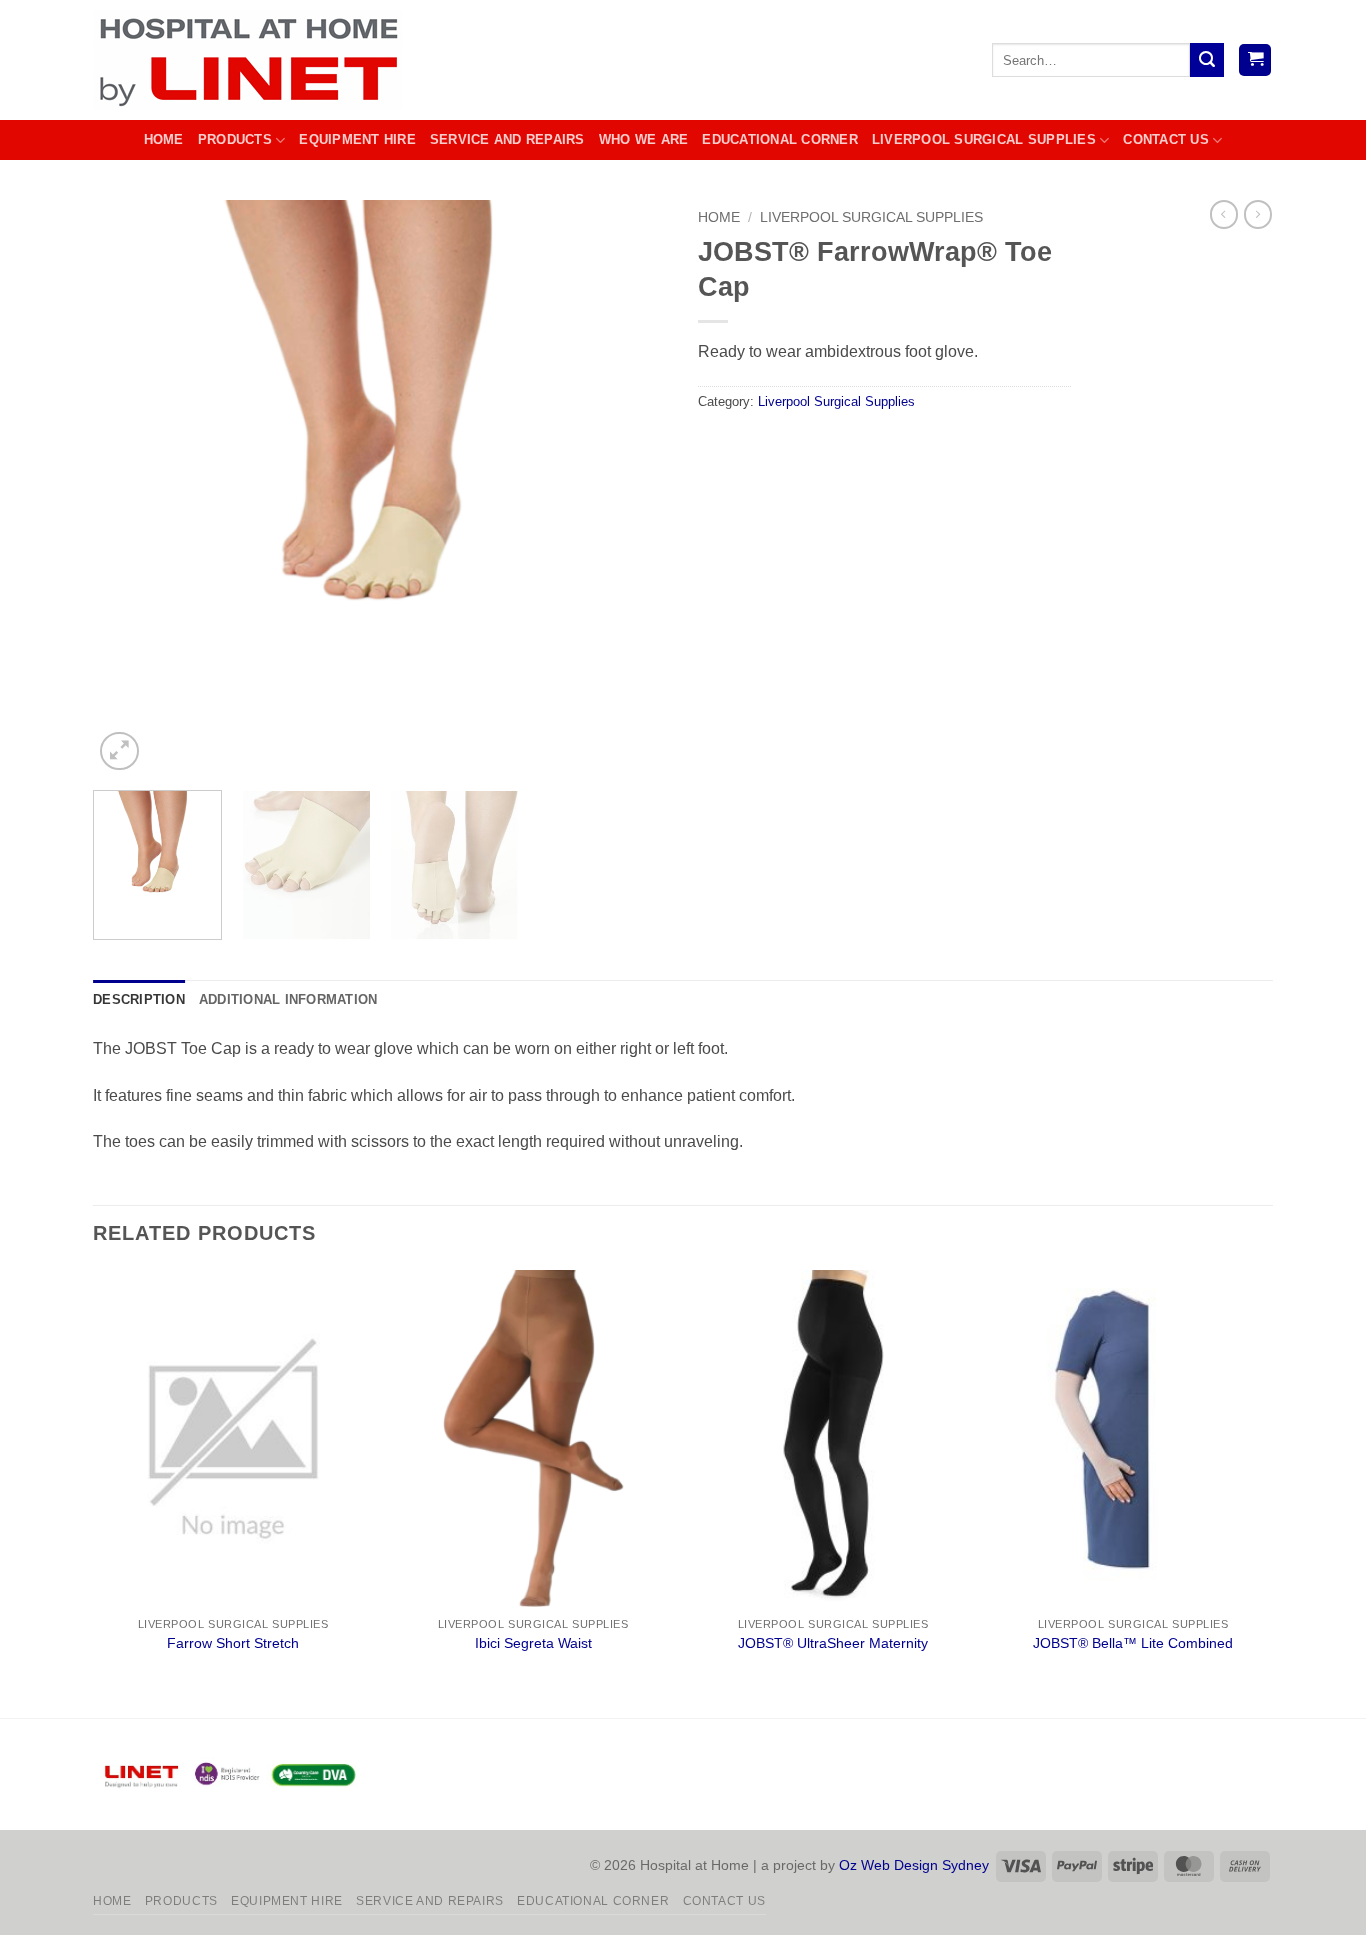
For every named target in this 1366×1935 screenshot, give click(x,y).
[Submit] (1207, 60)
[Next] (631, 487)
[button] (1255, 60)
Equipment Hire (357, 139)
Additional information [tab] (288, 999)
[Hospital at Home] (253, 60)
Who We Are (644, 139)
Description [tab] (139, 999)
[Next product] (1224, 214)
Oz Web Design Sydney (914, 1865)
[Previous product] (1258, 214)
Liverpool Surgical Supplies (984, 139)
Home (164, 139)
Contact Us (1166, 139)
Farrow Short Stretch (233, 1643)
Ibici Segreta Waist (533, 1643)
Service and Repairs (507, 139)
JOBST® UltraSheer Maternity (833, 1643)
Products (235, 139)
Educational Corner (780, 139)
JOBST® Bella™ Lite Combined (1133, 1643)
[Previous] (130, 487)
